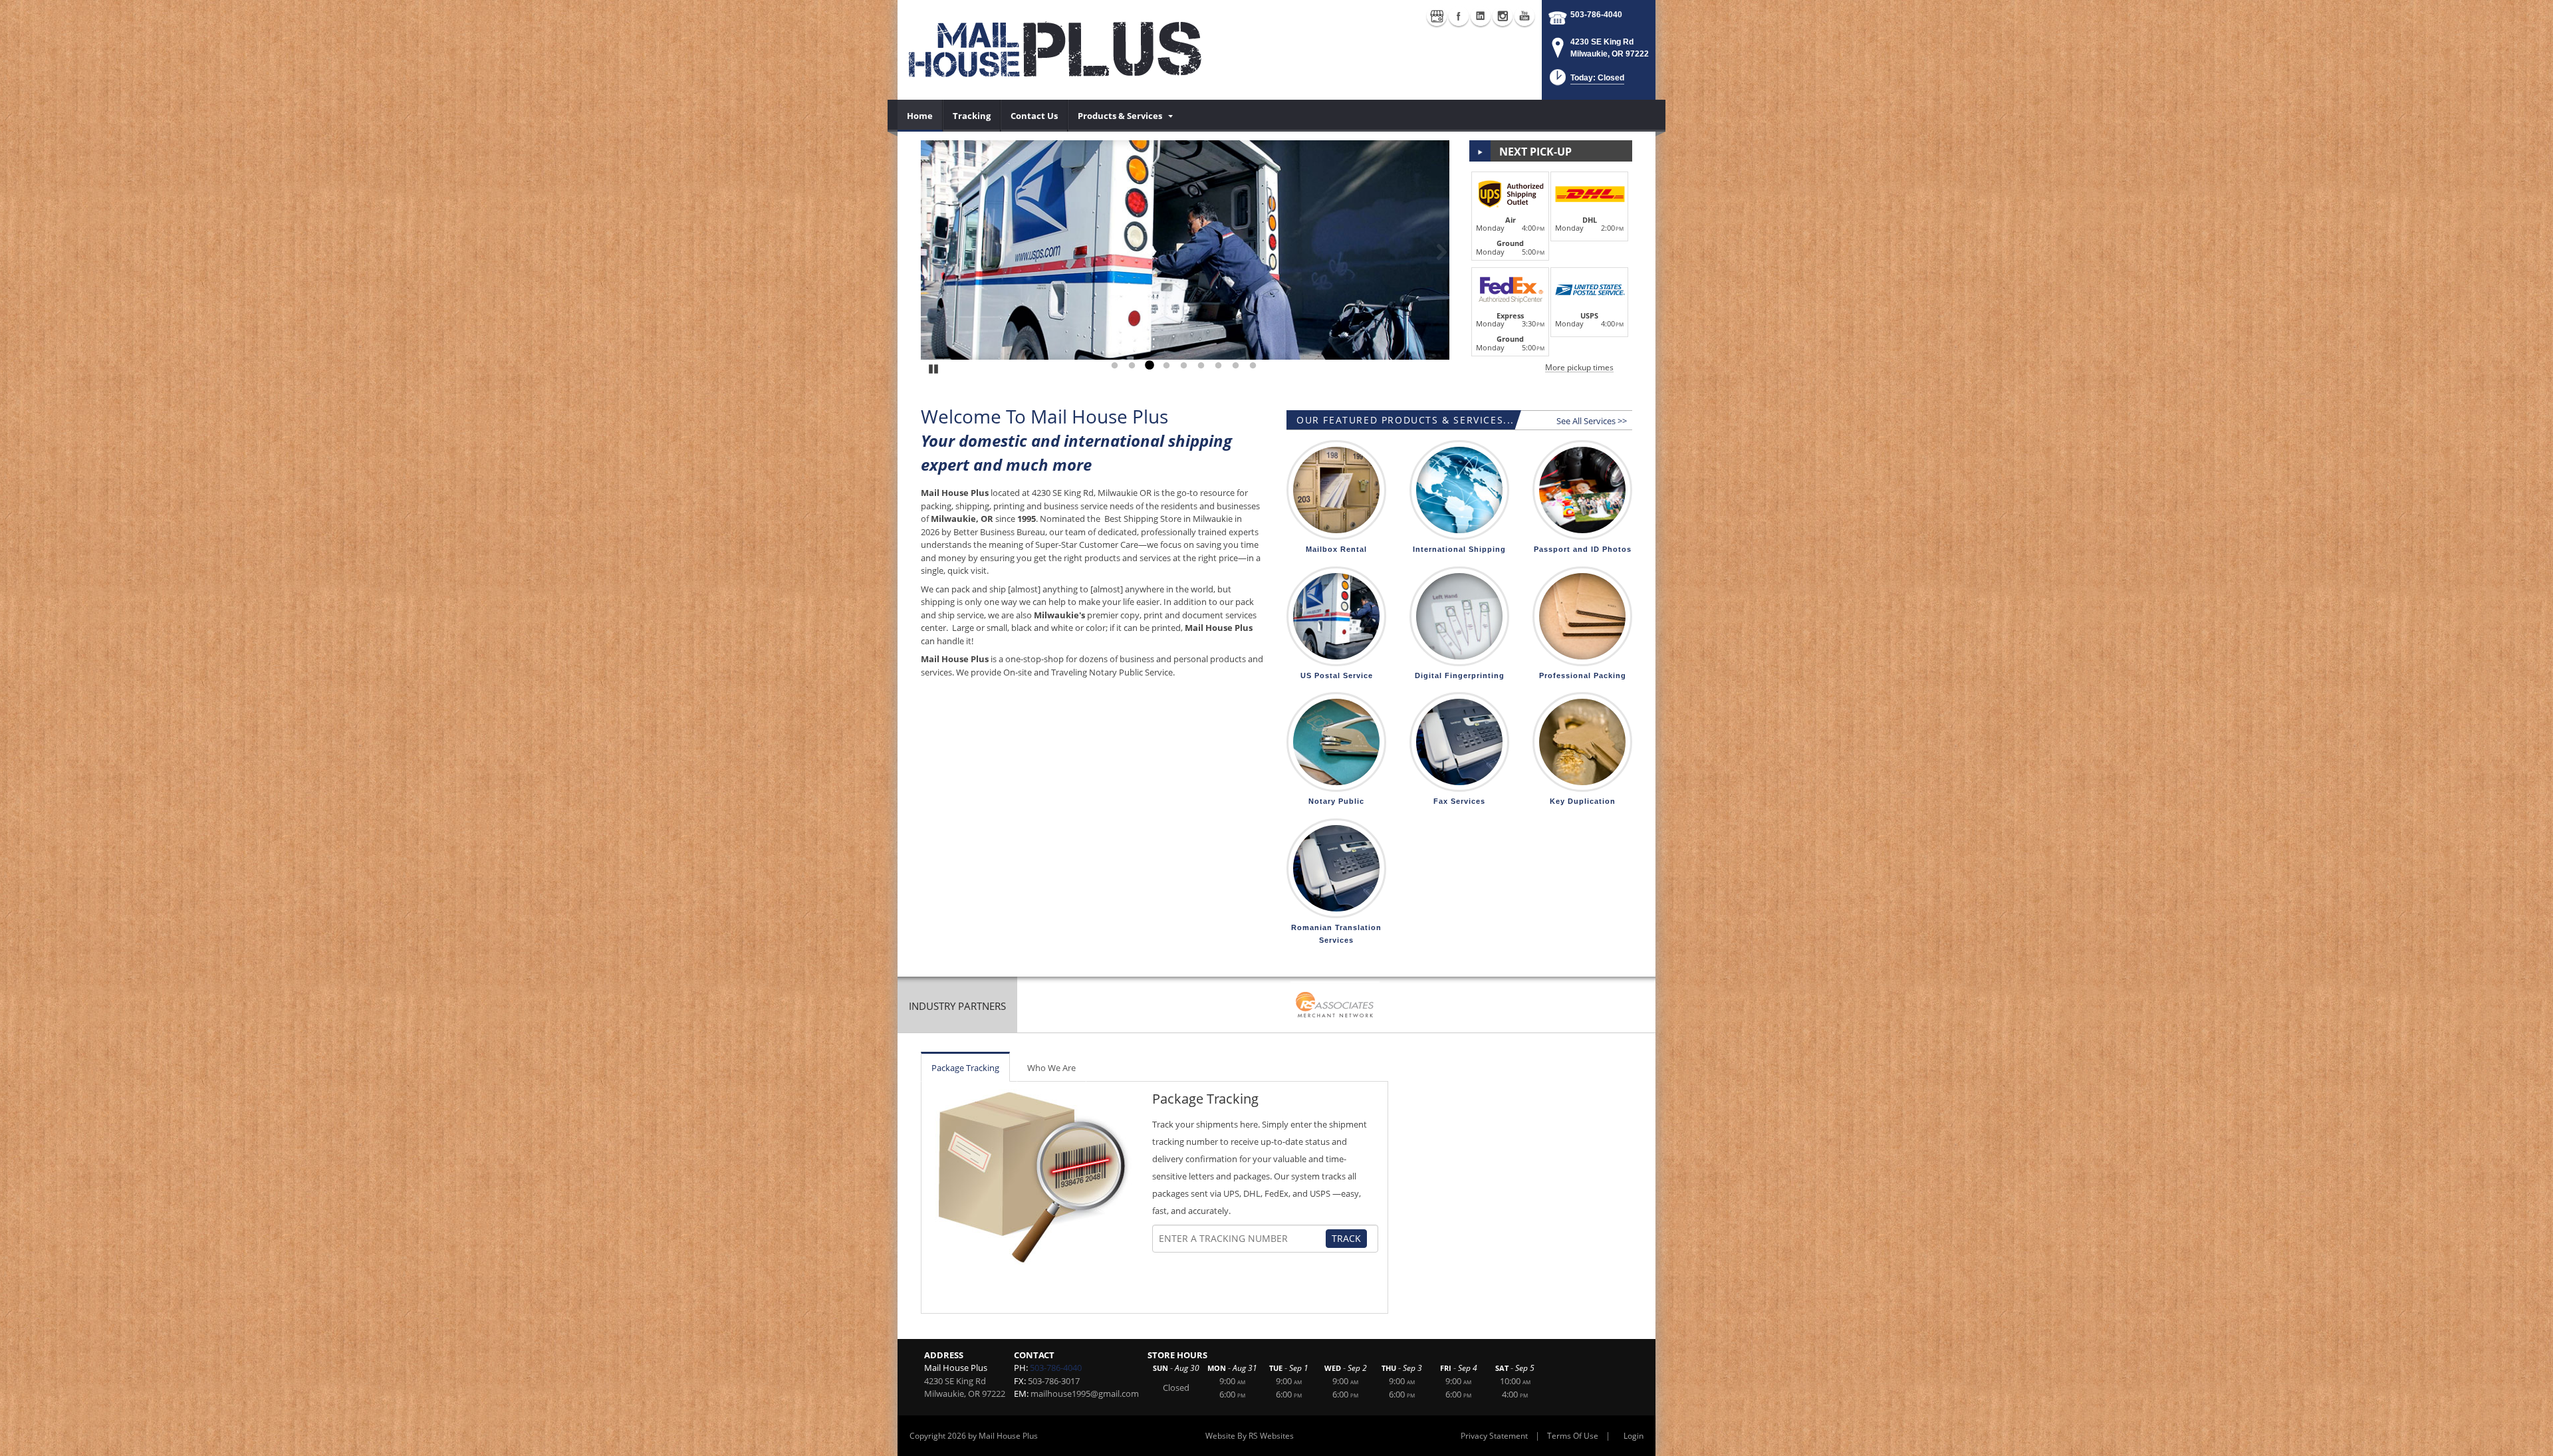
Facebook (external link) (1459, 16)
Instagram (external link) (1503, 16)
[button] (1586, 81)
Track (1346, 1238)
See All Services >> (1592, 421)
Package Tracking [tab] (965, 1068)
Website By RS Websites (1250, 1436)
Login (1634, 1436)
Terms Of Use (1573, 1436)
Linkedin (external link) (1481, 16)
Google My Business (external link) (1437, 16)
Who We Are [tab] (1051, 1068)
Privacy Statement (1494, 1436)
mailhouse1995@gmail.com (1085, 1394)
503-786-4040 (1596, 15)
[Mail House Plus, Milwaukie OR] (1057, 50)
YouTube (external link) (1524, 16)
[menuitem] (920, 116)
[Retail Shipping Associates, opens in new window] (1335, 1006)
